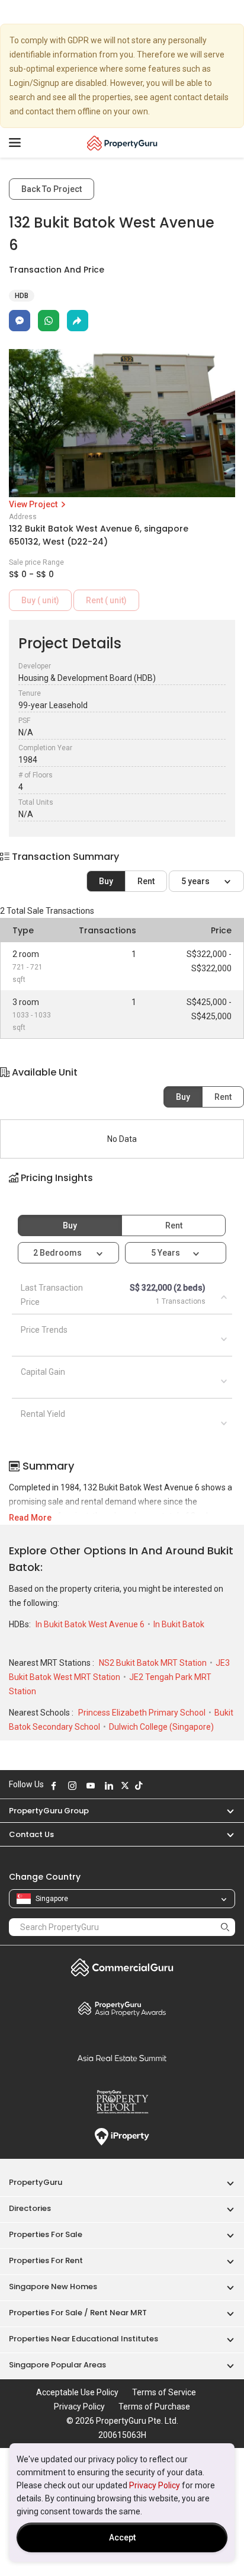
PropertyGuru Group (49, 1811)
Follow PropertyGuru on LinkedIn (109, 1785)
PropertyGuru (36, 2182)
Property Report (122, 2102)
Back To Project (52, 189)
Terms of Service (164, 2392)
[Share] (78, 321)
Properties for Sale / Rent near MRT (78, 2313)
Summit (122, 2058)
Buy (106, 881)
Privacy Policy (155, 2485)
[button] (122, 1188)
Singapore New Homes (53, 2287)
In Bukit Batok (179, 1624)
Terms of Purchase (154, 2407)
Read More (30, 1518)
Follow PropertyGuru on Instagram (72, 1785)
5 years (196, 881)
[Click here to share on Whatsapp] (49, 321)
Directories (30, 2208)
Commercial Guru (122, 1967)
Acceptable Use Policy (77, 2392)
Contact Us (31, 1834)
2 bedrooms (58, 1253)
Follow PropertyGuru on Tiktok (139, 1785)
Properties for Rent (46, 2260)
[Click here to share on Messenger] (20, 321)
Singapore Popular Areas (57, 2365)
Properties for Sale (46, 2234)
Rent (146, 881)
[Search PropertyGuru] (225, 1927)
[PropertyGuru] (122, 143)
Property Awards (122, 2008)
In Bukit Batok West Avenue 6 (91, 1624)
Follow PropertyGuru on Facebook (54, 1785)
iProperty (122, 2137)
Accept (122, 2537)
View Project (34, 504)
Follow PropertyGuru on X (125, 1785)
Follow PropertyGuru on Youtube (91, 1785)
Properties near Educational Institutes (84, 2339)
